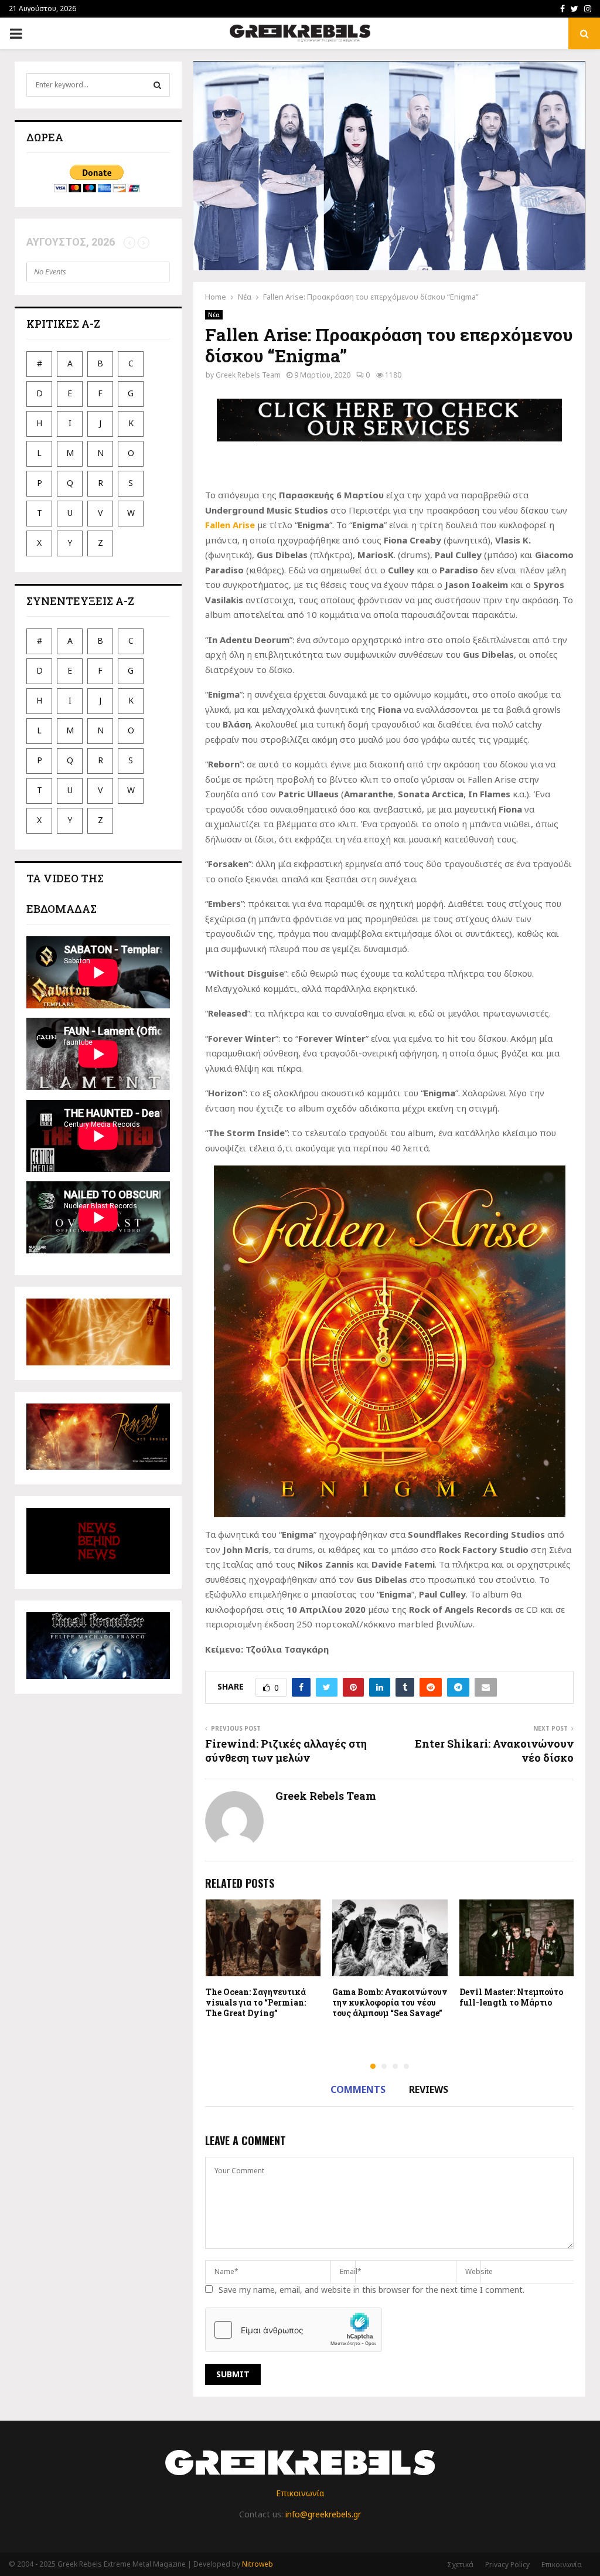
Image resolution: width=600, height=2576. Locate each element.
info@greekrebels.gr (323, 2514)
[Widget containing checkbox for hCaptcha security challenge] (294, 2330)
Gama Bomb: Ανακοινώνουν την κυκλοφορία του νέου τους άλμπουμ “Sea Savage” (390, 2002)
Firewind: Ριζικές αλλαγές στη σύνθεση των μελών (286, 1751)
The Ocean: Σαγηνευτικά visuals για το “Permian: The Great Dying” (256, 2002)
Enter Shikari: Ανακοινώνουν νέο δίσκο (494, 1751)
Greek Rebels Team (248, 375)
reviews (429, 2089)
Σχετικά (460, 2565)
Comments (358, 2089)
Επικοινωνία (300, 2493)
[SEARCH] (157, 85)
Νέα (214, 315)
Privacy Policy (507, 2565)
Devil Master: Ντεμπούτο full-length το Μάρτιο (511, 1997)
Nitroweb (258, 2564)
